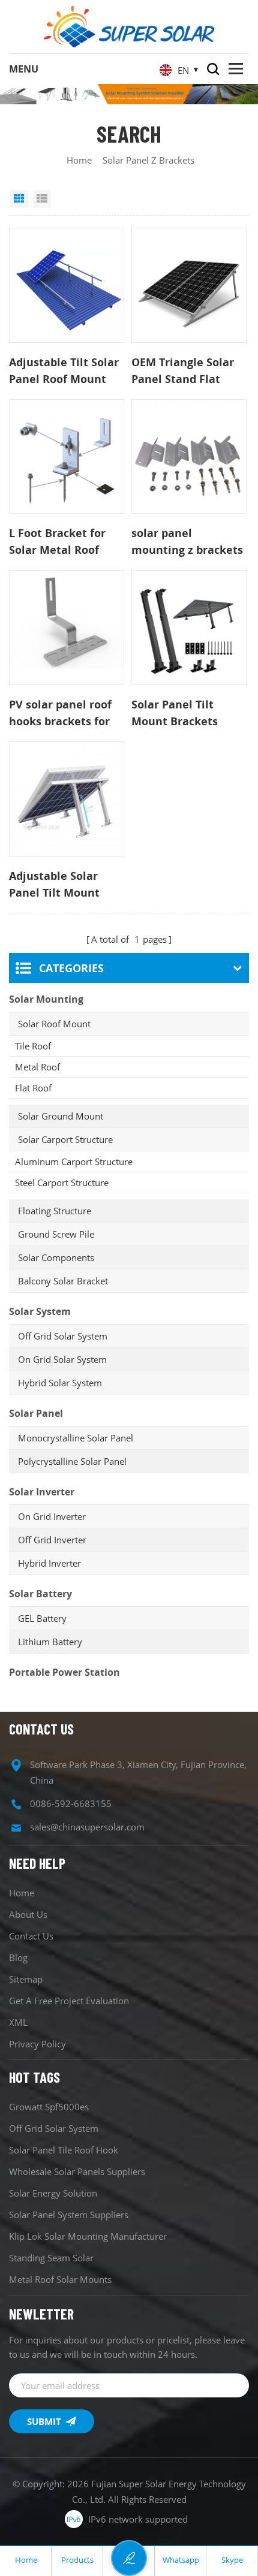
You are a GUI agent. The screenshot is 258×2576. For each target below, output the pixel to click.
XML (18, 2022)
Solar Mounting (46, 999)
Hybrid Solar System (60, 1383)
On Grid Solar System (62, 1359)
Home (79, 160)
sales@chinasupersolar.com (87, 1827)
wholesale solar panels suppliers (77, 2171)
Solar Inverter (42, 1492)
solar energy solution (53, 2193)
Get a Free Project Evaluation (69, 2001)
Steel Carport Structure (62, 1183)
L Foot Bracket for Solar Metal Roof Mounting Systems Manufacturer (59, 542)
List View (42, 199)
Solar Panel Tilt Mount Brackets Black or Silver (175, 713)
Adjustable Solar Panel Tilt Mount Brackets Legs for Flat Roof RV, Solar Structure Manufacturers (59, 885)
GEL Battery (42, 1618)
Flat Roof (33, 1088)
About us (28, 1914)
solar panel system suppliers (69, 2215)
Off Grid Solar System (63, 1336)
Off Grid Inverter (52, 1540)
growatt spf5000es (49, 2107)
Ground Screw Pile (56, 1234)
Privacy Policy (37, 2044)
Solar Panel (36, 1413)
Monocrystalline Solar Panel (76, 1438)
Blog (18, 1957)
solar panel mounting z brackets (187, 541)
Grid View (19, 199)
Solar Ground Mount (61, 1116)
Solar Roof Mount (54, 1024)
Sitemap (26, 1979)
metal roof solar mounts (60, 2279)
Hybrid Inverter (49, 1563)
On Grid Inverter (52, 1516)
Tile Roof (33, 1046)
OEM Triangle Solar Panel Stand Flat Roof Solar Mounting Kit (187, 371)
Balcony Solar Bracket (63, 1281)
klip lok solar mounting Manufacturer (88, 2236)
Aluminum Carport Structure (74, 1162)
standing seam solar (51, 2258)
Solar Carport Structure (65, 1139)
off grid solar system (54, 2128)
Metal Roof (37, 1067)
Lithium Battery (50, 1642)
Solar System (40, 1311)
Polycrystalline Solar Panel (72, 1461)
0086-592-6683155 (71, 1803)
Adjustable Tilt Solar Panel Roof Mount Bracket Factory (64, 371)
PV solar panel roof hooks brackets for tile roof (60, 713)
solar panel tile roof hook (64, 2150)
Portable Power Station (64, 1672)
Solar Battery (40, 1594)
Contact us (31, 1936)
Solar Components (56, 1257)
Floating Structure (55, 1211)
